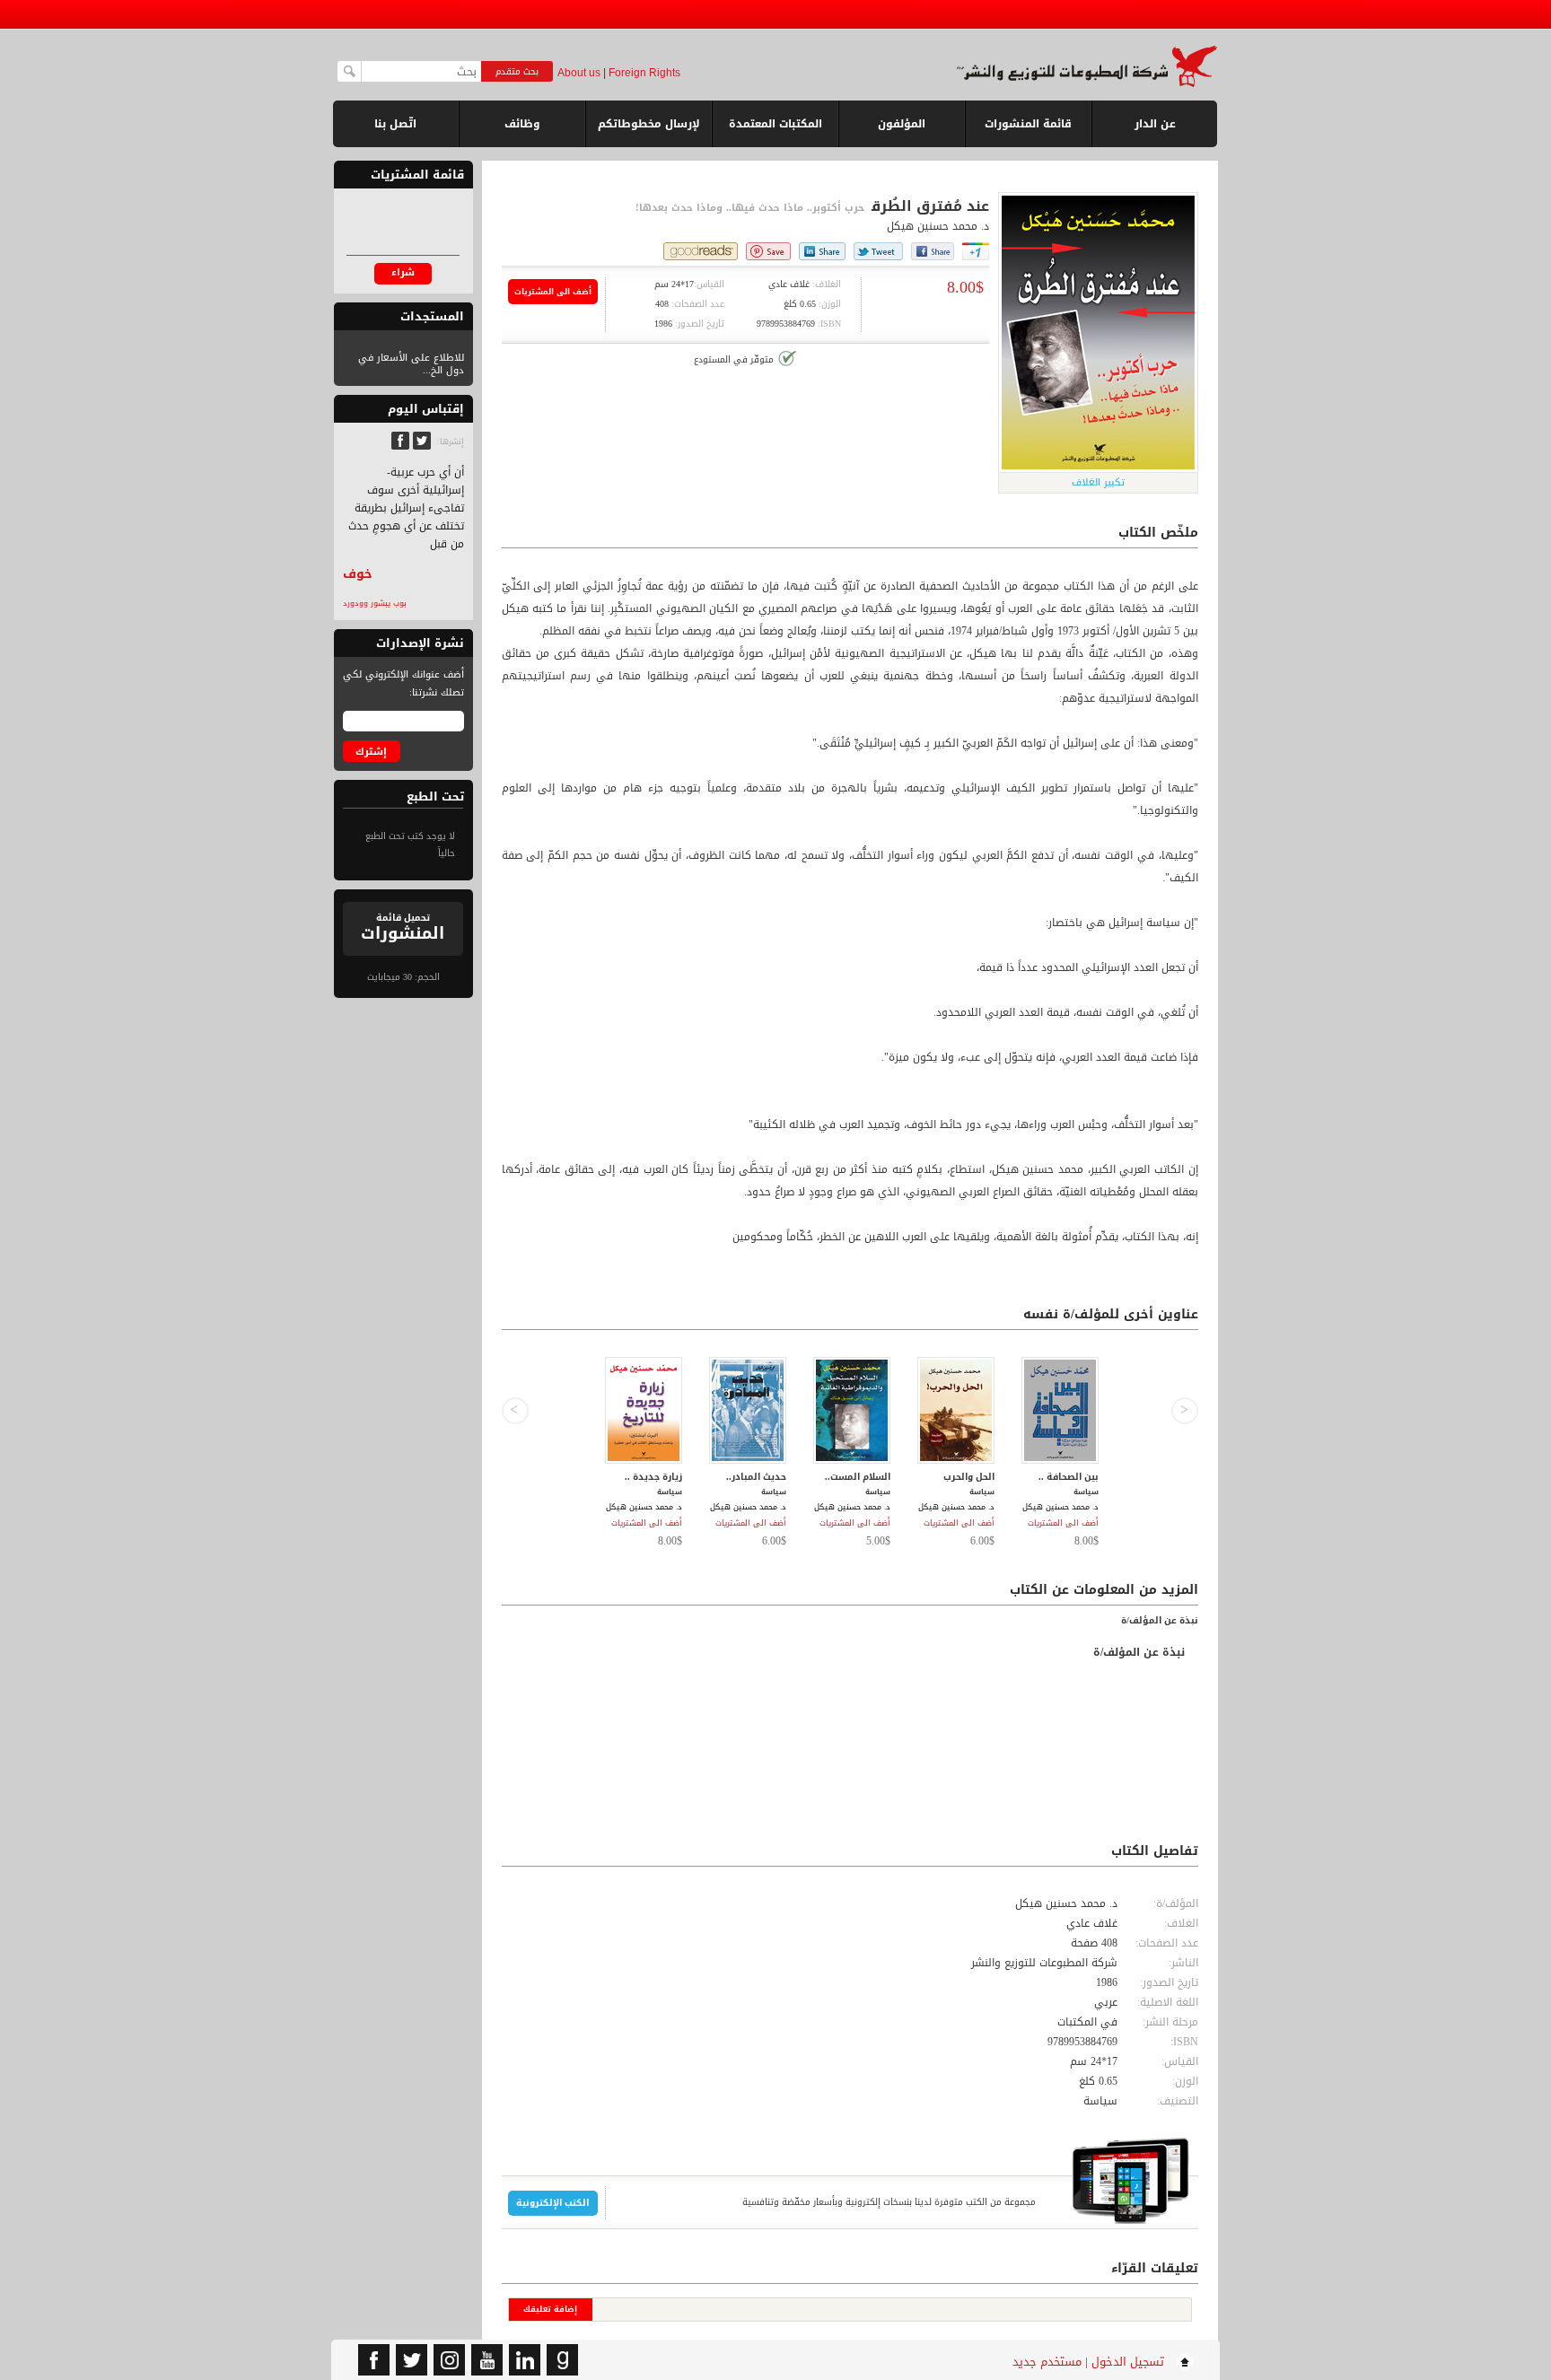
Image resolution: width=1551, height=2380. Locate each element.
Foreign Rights (644, 73)
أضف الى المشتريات (553, 292)
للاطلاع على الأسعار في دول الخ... (411, 364)
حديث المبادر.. (756, 1477)
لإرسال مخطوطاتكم (649, 124)
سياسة (1100, 2101)
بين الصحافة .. (1069, 1477)
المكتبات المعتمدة (775, 124)
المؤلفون (902, 124)
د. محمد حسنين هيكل (938, 226)
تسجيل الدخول (1128, 2362)
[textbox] (421, 71)
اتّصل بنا (395, 124)
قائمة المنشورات (1028, 131)
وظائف (522, 124)
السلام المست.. (858, 1477)
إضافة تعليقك (550, 2309)
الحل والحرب (969, 1477)
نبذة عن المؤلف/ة (1160, 1620)
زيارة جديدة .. (653, 1477)
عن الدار (1155, 124)
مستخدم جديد (1047, 2362)
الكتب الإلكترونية (552, 2203)
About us (579, 73)
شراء (403, 272)
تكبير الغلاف (1098, 482)
